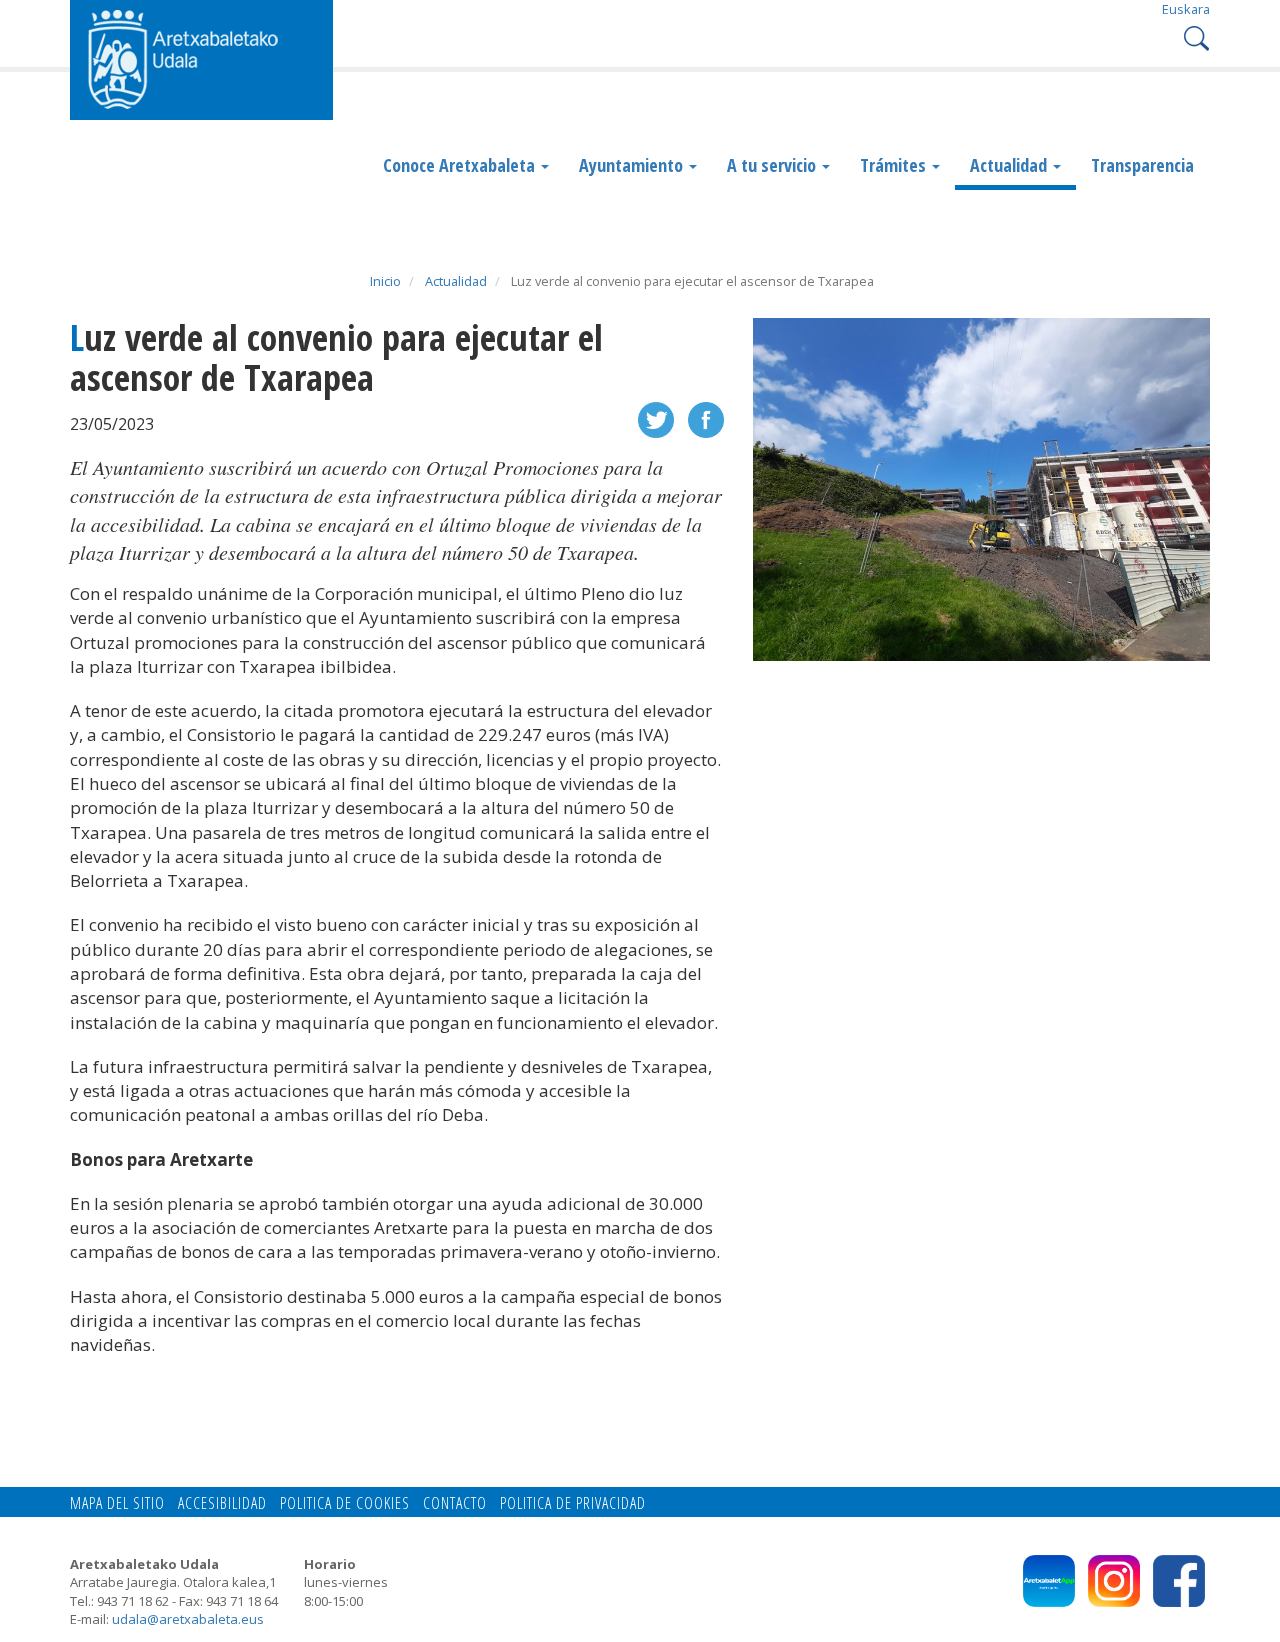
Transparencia (1142, 165)
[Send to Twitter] (656, 418)
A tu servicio (773, 165)
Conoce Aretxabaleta (461, 165)
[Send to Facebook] (706, 418)
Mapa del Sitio (117, 1503)
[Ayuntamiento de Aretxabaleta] (201, 58)
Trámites (895, 165)
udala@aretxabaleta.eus (188, 1619)
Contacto (455, 1503)
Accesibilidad (222, 1503)
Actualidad (1010, 165)
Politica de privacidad (573, 1503)
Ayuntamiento (633, 165)
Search (1194, 36)
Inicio (385, 281)
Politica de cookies (345, 1503)
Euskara (1186, 9)
